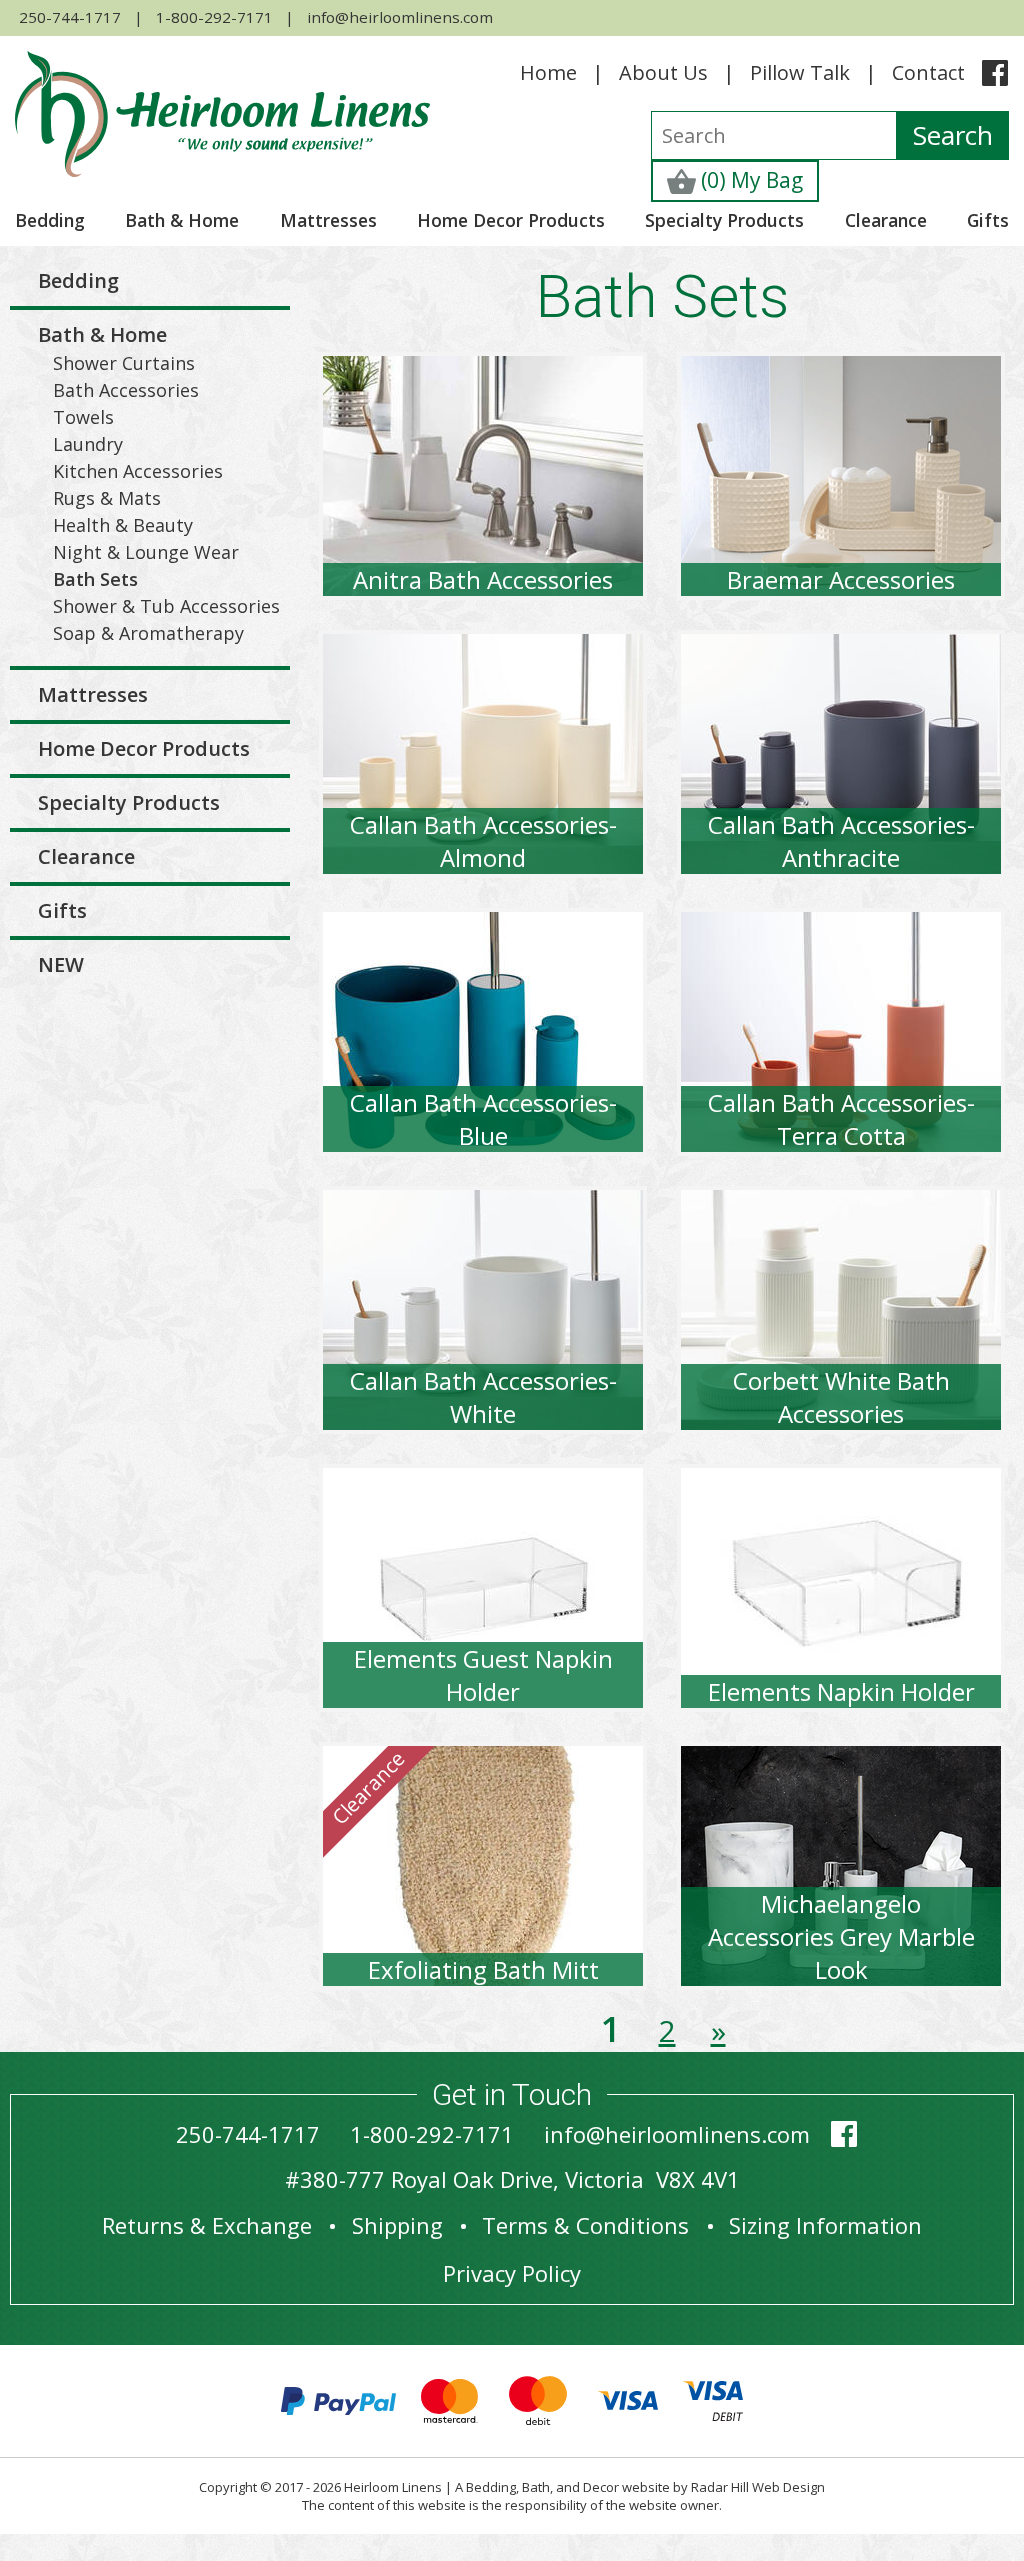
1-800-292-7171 (214, 17)
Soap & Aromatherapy (148, 633)
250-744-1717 (70, 17)
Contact (928, 72)
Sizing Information (825, 2225)
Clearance (886, 220)
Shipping (397, 2225)
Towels (83, 417)
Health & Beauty (123, 525)
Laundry (88, 444)
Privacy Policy (512, 2273)
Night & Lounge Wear (146, 552)
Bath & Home (182, 220)
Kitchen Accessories (138, 471)
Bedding (50, 220)
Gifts (988, 220)
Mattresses (328, 220)
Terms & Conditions (585, 2225)
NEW (61, 964)
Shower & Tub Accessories (166, 606)
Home (548, 72)
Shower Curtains (124, 363)
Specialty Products (724, 220)
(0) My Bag (749, 180)
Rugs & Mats (107, 498)
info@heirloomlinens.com (400, 17)
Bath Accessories (126, 390)
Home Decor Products (511, 220)
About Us (663, 72)
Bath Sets (95, 579)
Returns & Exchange (207, 2225)
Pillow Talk (800, 72)
